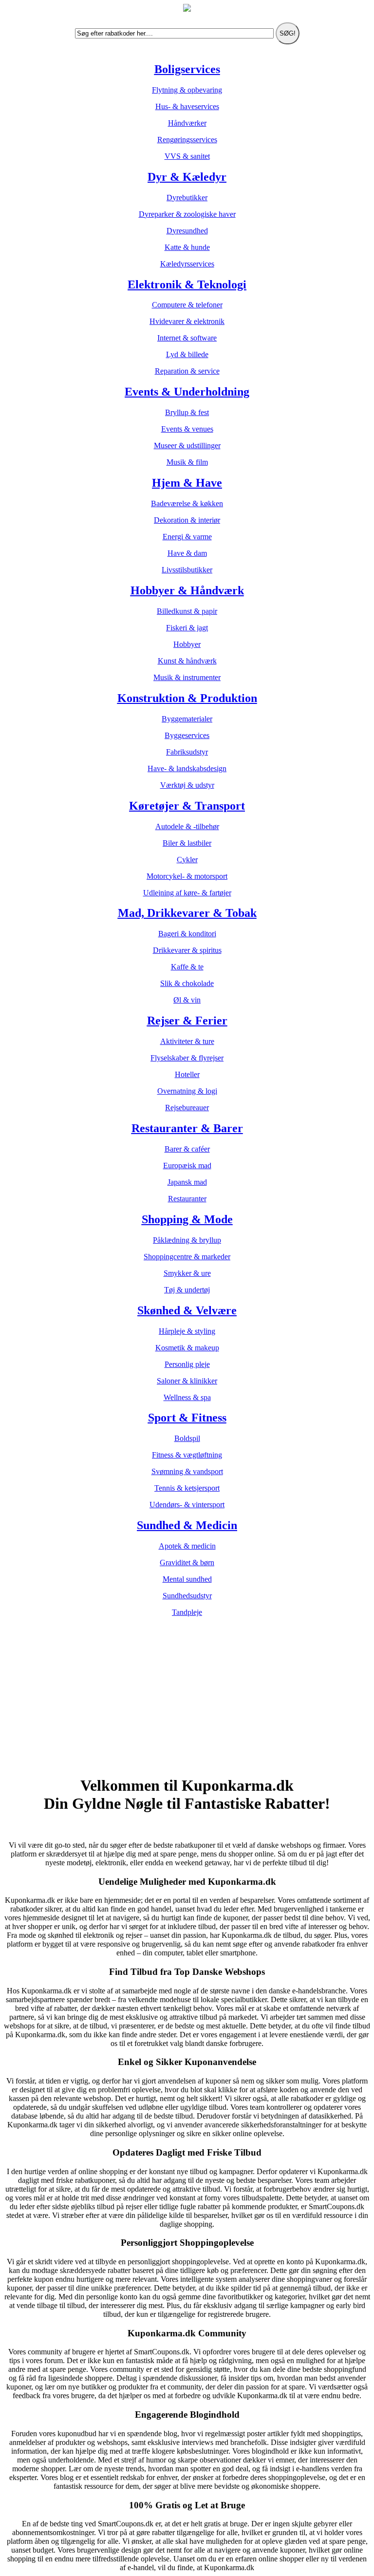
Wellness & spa (187, 1397)
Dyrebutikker (187, 198)
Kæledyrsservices (187, 264)
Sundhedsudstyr (187, 1596)
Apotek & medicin (187, 1546)
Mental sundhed (187, 1579)
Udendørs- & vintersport (187, 1505)
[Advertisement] (187, 1698)
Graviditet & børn (187, 1563)
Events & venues (187, 429)
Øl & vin (187, 1000)
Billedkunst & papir (187, 611)
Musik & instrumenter (187, 677)
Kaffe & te (187, 967)
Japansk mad (187, 1182)
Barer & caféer (187, 1149)
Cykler (187, 860)
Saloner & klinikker (187, 1381)
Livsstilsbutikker (187, 570)
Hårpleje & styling (187, 1331)
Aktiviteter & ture (187, 1041)
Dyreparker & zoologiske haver (187, 214)
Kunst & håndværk (187, 661)
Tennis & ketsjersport (187, 1488)
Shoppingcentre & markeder (187, 1257)
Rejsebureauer (187, 1108)
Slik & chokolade (187, 983)
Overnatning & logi (187, 1091)
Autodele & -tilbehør (187, 826)
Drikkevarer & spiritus (187, 950)
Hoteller (187, 1074)
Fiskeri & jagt (187, 628)
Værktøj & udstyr (187, 785)
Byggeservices (187, 735)
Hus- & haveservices (187, 106)
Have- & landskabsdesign (187, 768)
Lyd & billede (187, 354)
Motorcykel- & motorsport (187, 876)
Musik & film (187, 462)
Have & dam (187, 553)
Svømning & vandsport (187, 1471)
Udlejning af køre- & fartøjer (187, 893)
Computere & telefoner (187, 305)
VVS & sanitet (187, 156)
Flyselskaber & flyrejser (187, 1058)
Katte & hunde (187, 247)
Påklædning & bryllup (187, 1240)
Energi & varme (187, 537)
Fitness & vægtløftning (187, 1455)
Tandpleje (187, 1612)
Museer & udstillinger (187, 445)
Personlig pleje (187, 1364)
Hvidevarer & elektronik (187, 321)
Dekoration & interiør (187, 520)
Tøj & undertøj (187, 1290)
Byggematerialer (187, 719)
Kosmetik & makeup (187, 1348)
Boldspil (187, 1438)
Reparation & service (187, 371)
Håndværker (187, 123)
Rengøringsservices (187, 140)
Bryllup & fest (187, 412)
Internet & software (187, 338)
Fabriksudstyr (187, 752)
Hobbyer (187, 644)
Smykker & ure (187, 1273)
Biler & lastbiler (187, 843)
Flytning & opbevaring (187, 90)
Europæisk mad (187, 1165)
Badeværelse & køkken (187, 503)
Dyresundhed (187, 231)
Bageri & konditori (187, 934)
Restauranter (187, 1199)
